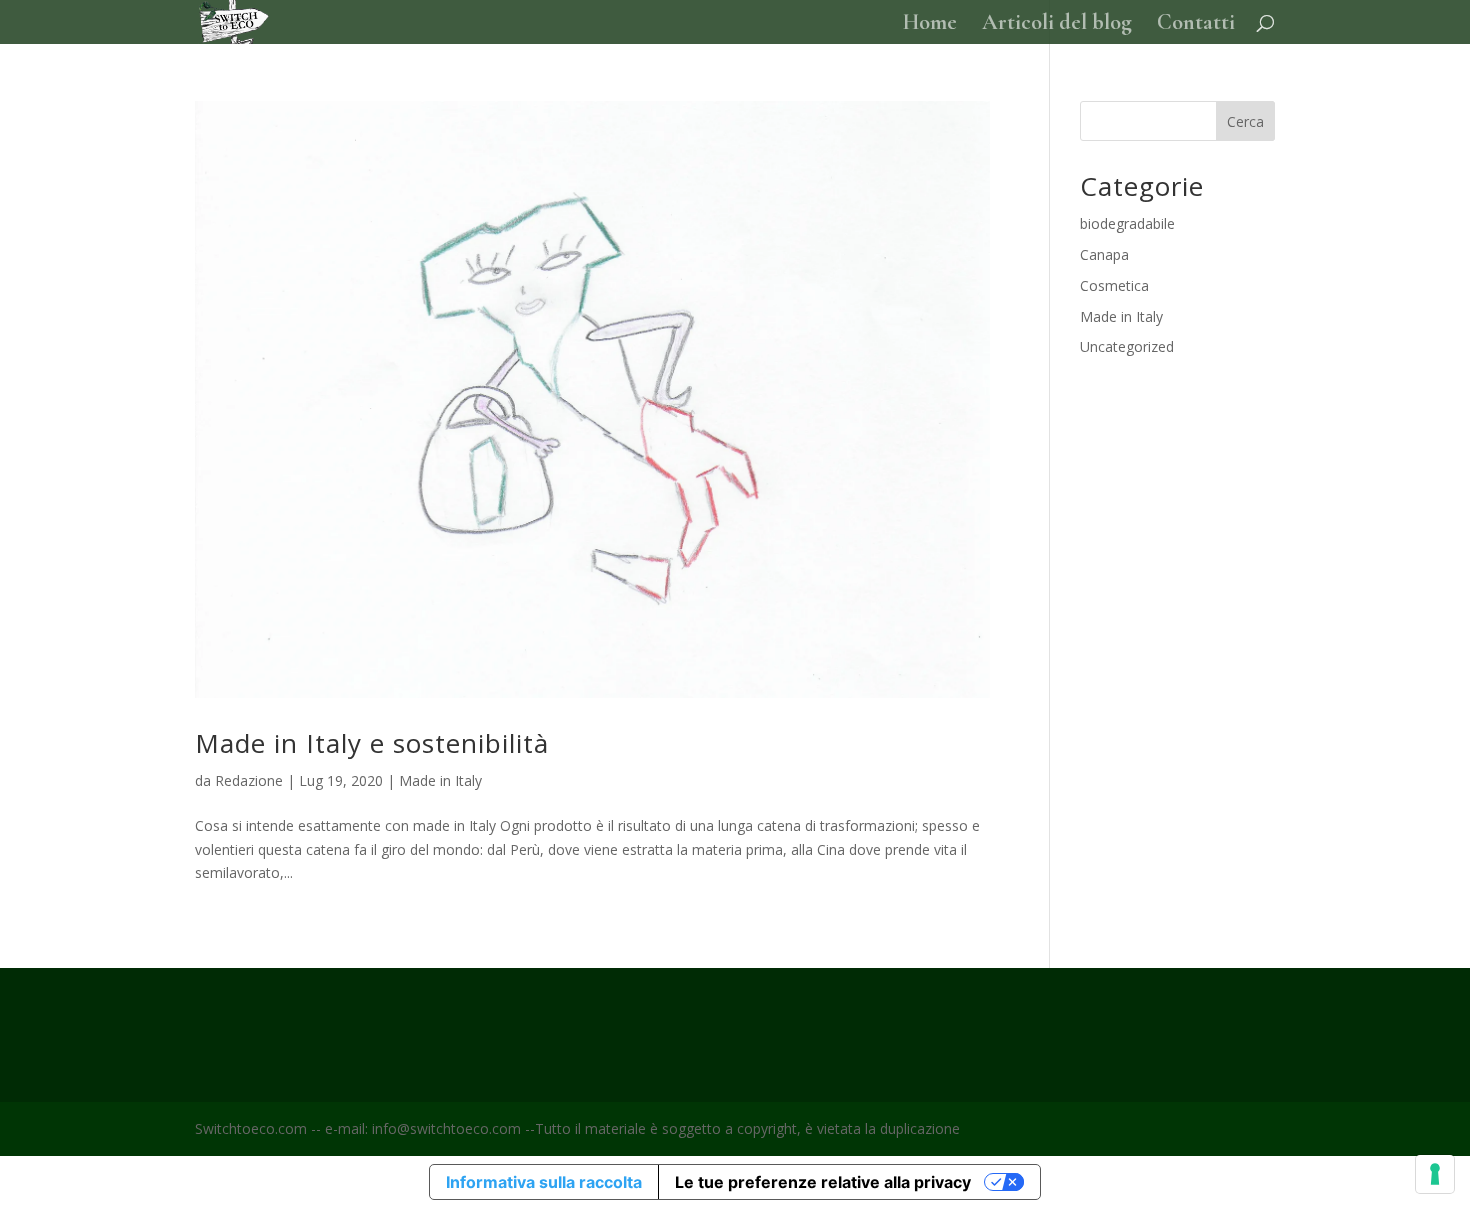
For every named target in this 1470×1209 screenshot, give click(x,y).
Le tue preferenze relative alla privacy (823, 1182)
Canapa (1104, 254)
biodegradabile (1127, 223)
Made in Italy (440, 780)
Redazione (249, 780)
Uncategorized (1127, 346)
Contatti (1196, 25)
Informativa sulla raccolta (544, 1182)
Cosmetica (1114, 285)
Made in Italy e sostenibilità (372, 743)
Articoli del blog (1057, 25)
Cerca (1245, 121)
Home (930, 25)
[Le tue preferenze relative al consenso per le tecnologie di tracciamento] (1435, 1174)
